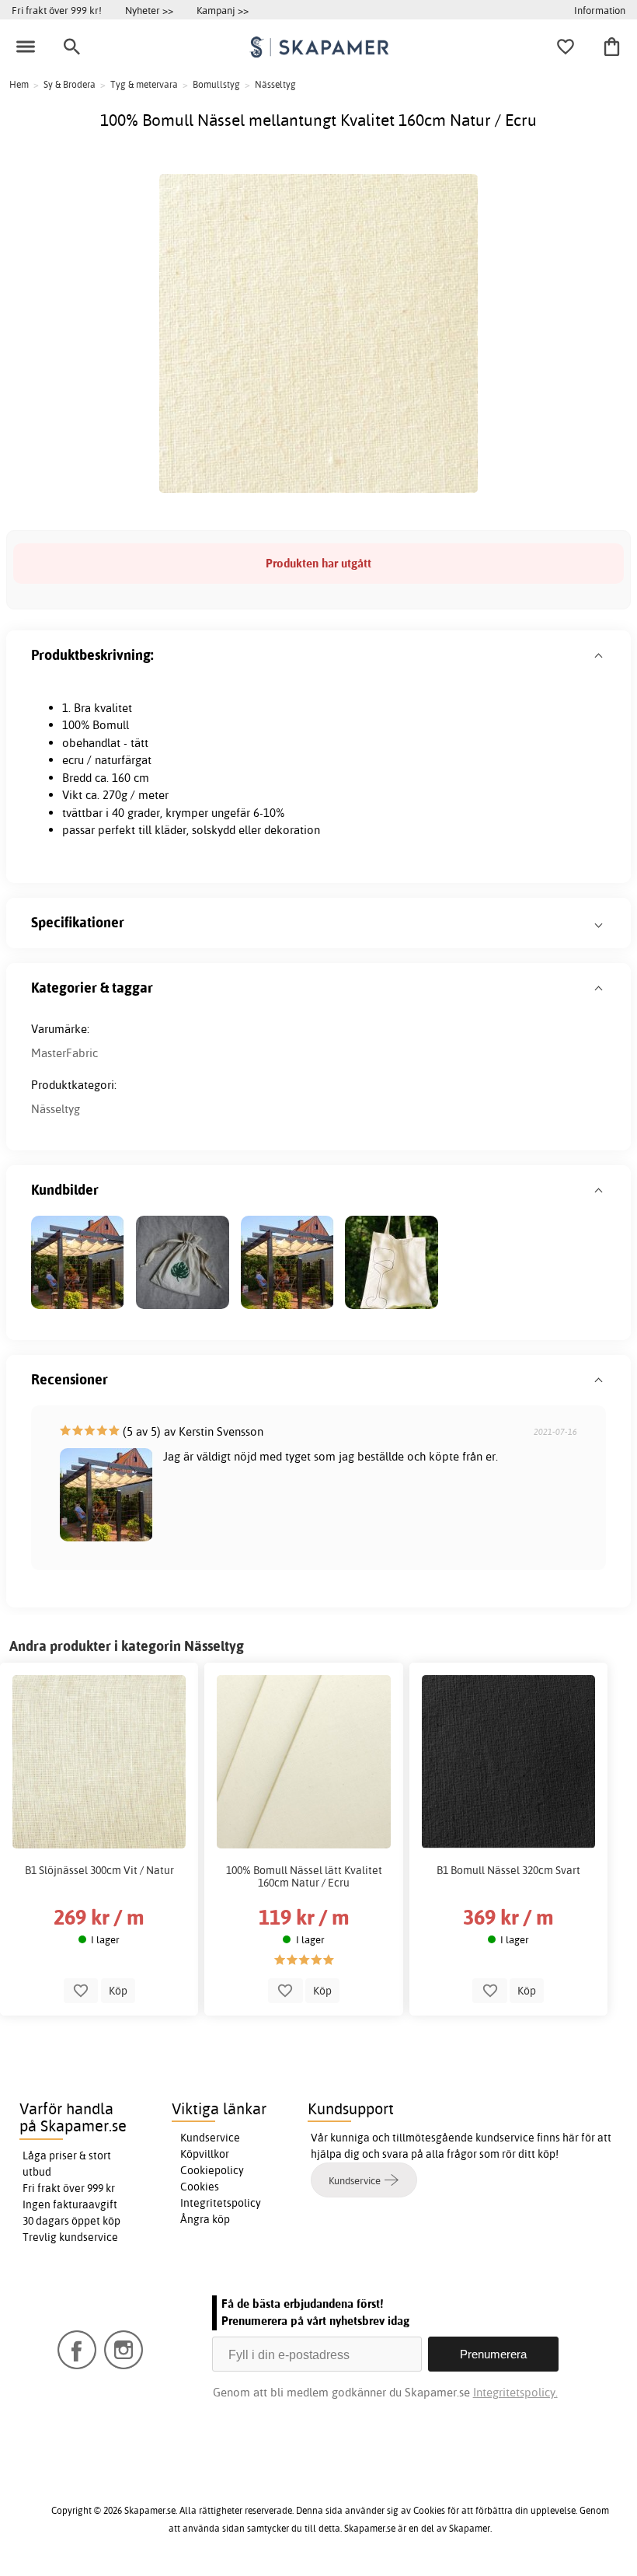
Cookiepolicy (212, 2170)
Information (600, 10)
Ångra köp (205, 2219)
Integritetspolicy (221, 2203)
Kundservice (210, 2138)
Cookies (200, 2187)
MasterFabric (64, 1053)
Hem (19, 84)
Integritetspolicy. (515, 2392)
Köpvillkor (205, 2154)
